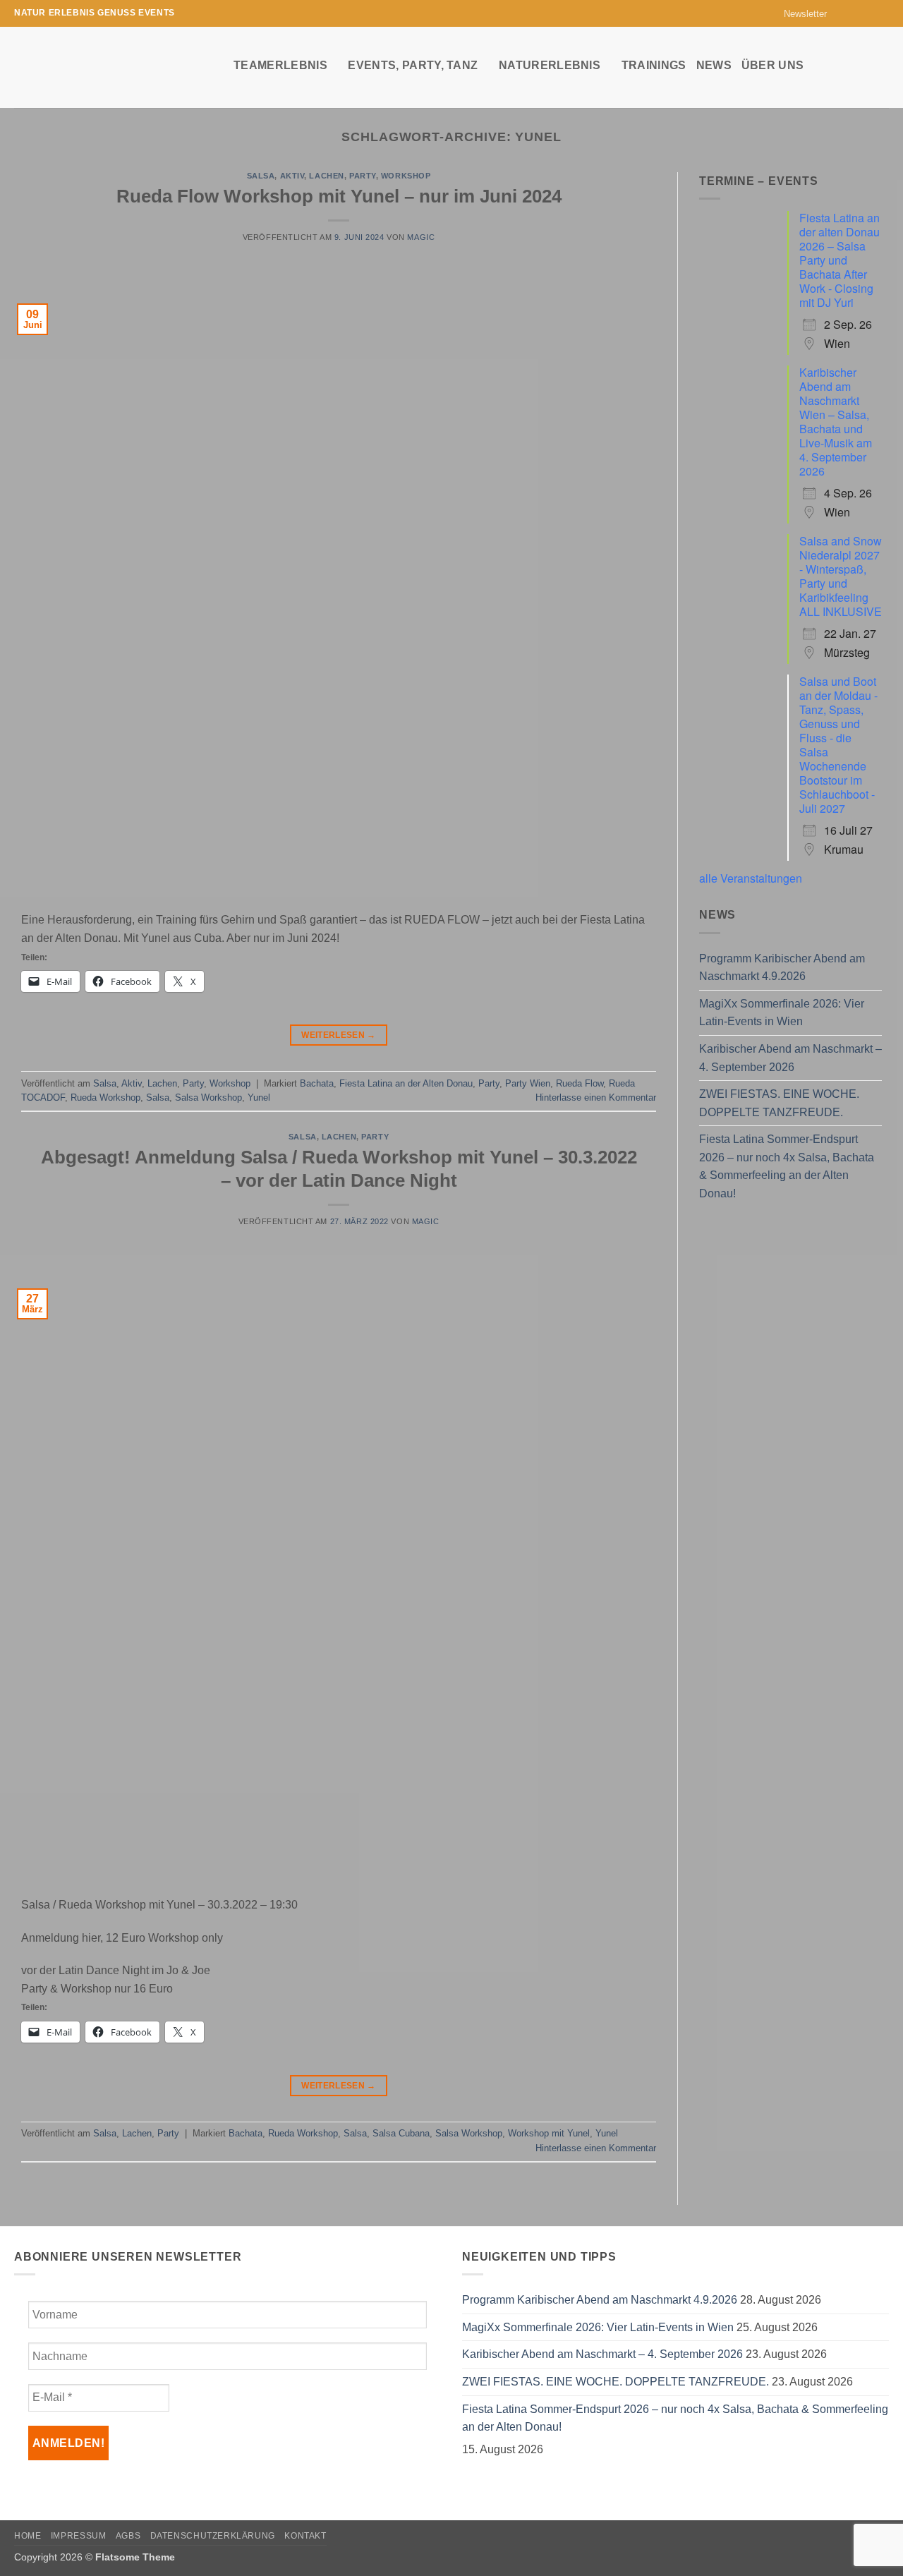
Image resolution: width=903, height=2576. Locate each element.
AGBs (128, 2536)
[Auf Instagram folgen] (855, 13)
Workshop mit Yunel (549, 2133)
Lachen (326, 176)
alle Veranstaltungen (751, 878)
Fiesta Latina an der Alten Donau (406, 1083)
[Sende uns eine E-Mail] (868, 13)
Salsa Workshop (208, 1097)
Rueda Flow (580, 1083)
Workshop (406, 176)
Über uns (773, 65)
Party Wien (528, 1083)
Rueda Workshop (105, 1097)
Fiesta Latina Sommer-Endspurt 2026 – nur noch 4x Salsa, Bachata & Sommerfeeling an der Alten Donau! (787, 1166)
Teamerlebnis (280, 65)
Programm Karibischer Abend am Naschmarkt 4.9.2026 (782, 968)
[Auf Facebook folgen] (842, 13)
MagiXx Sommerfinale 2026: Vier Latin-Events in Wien (782, 1013)
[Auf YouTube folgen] (882, 13)
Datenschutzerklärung (213, 2536)
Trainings (654, 65)
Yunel (259, 1097)
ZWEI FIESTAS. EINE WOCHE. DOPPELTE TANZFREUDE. (779, 1103)
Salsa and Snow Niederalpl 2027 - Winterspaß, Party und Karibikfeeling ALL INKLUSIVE (841, 576)
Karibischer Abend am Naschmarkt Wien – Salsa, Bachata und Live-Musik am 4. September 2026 (836, 422)
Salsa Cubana (401, 2133)
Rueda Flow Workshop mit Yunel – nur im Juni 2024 (339, 196)
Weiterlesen (339, 1035)
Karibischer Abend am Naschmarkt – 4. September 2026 (790, 1058)
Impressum (79, 2536)
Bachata (317, 1083)
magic (421, 237)
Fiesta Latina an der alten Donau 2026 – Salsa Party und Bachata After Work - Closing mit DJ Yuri (840, 260)
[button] (799, 14)
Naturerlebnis (550, 65)
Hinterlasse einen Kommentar (596, 1097)
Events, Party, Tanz (413, 65)
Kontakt (305, 2536)
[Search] (882, 65)
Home (28, 2536)
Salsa (261, 176)
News (714, 65)
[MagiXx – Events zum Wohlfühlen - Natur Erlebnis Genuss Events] (113, 67)
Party (363, 176)
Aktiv (292, 176)
